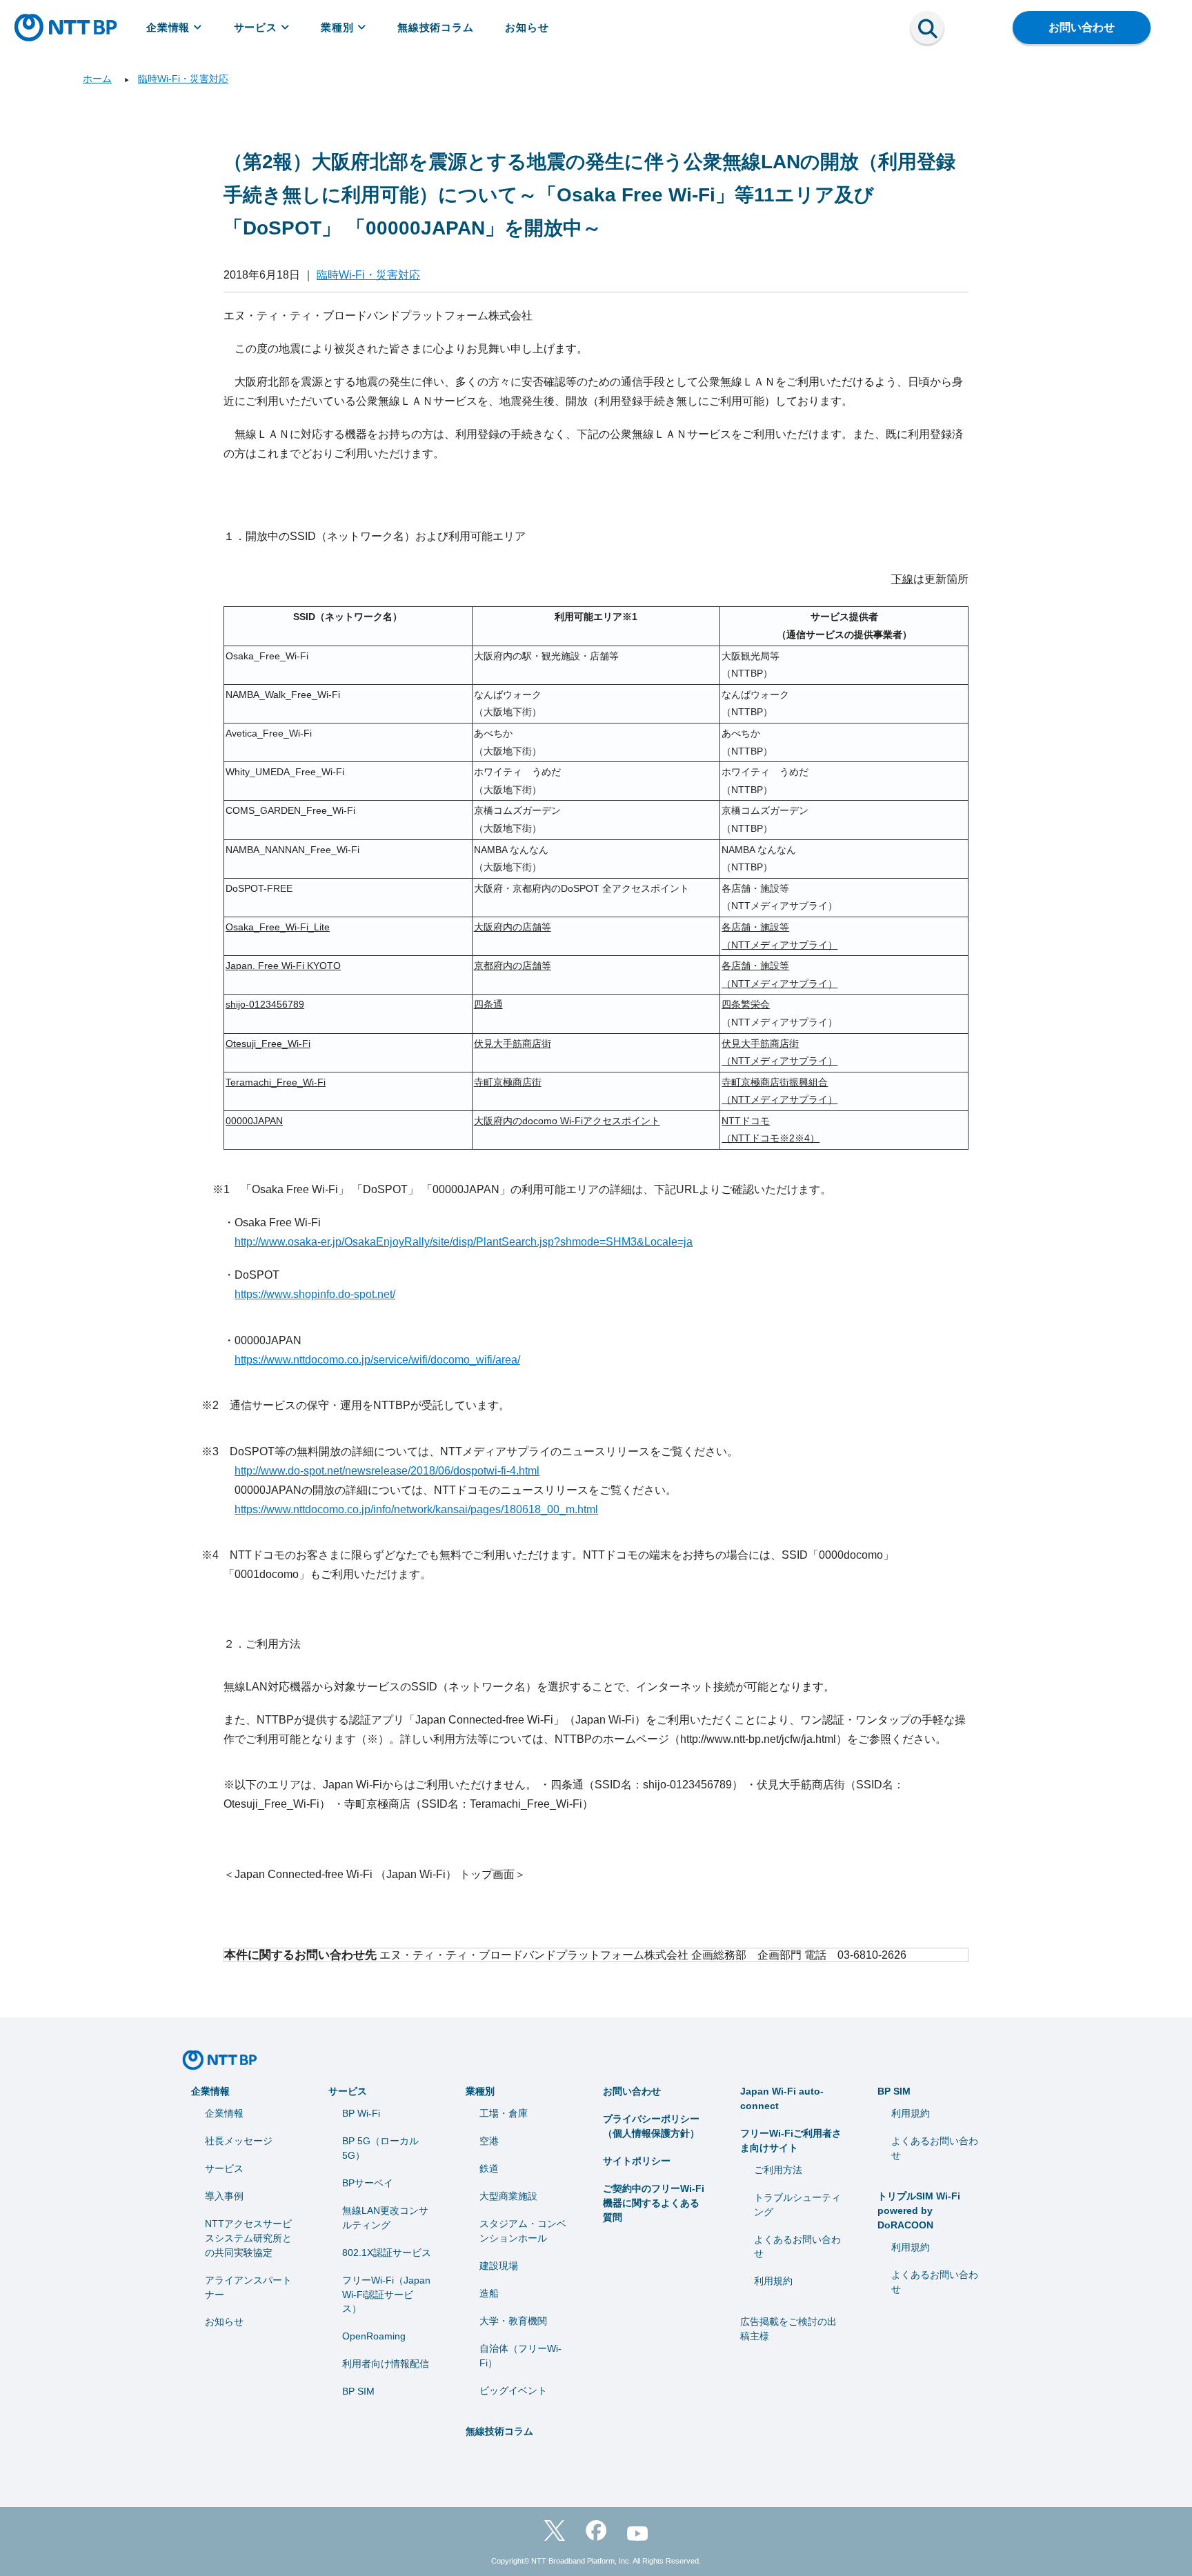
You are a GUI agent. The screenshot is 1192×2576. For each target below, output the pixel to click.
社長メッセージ (239, 2141)
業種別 (337, 27)
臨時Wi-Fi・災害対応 (183, 79)
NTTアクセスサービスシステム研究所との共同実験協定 (248, 2238)
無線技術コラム (436, 27)
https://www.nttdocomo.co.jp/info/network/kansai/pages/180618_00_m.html (416, 1509)
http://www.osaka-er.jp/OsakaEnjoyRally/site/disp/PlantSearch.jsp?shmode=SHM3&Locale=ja (464, 1242)
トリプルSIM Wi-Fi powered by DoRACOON (919, 2210)
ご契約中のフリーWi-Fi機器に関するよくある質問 (654, 2203)
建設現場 (499, 2266)
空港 (489, 2141)
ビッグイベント (513, 2390)
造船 (489, 2293)
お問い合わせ (1082, 27)
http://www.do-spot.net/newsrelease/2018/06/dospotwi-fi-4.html (387, 1471)
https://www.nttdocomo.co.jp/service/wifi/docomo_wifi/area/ (377, 1360)
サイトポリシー (637, 2161)
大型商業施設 (508, 2196)
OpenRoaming (374, 2336)
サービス (256, 27)
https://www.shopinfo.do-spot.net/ (315, 1294)
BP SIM (358, 2391)
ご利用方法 (778, 2170)
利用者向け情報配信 (386, 2364)
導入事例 (224, 2196)
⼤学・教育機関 (513, 2321)
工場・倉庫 (504, 2113)
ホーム (97, 79)
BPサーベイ (368, 2183)
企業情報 (168, 27)
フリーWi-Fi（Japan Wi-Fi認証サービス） (386, 2295)
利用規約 (773, 2281)
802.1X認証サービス (387, 2253)
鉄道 (489, 2168)
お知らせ (527, 27)
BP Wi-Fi (361, 2113)
